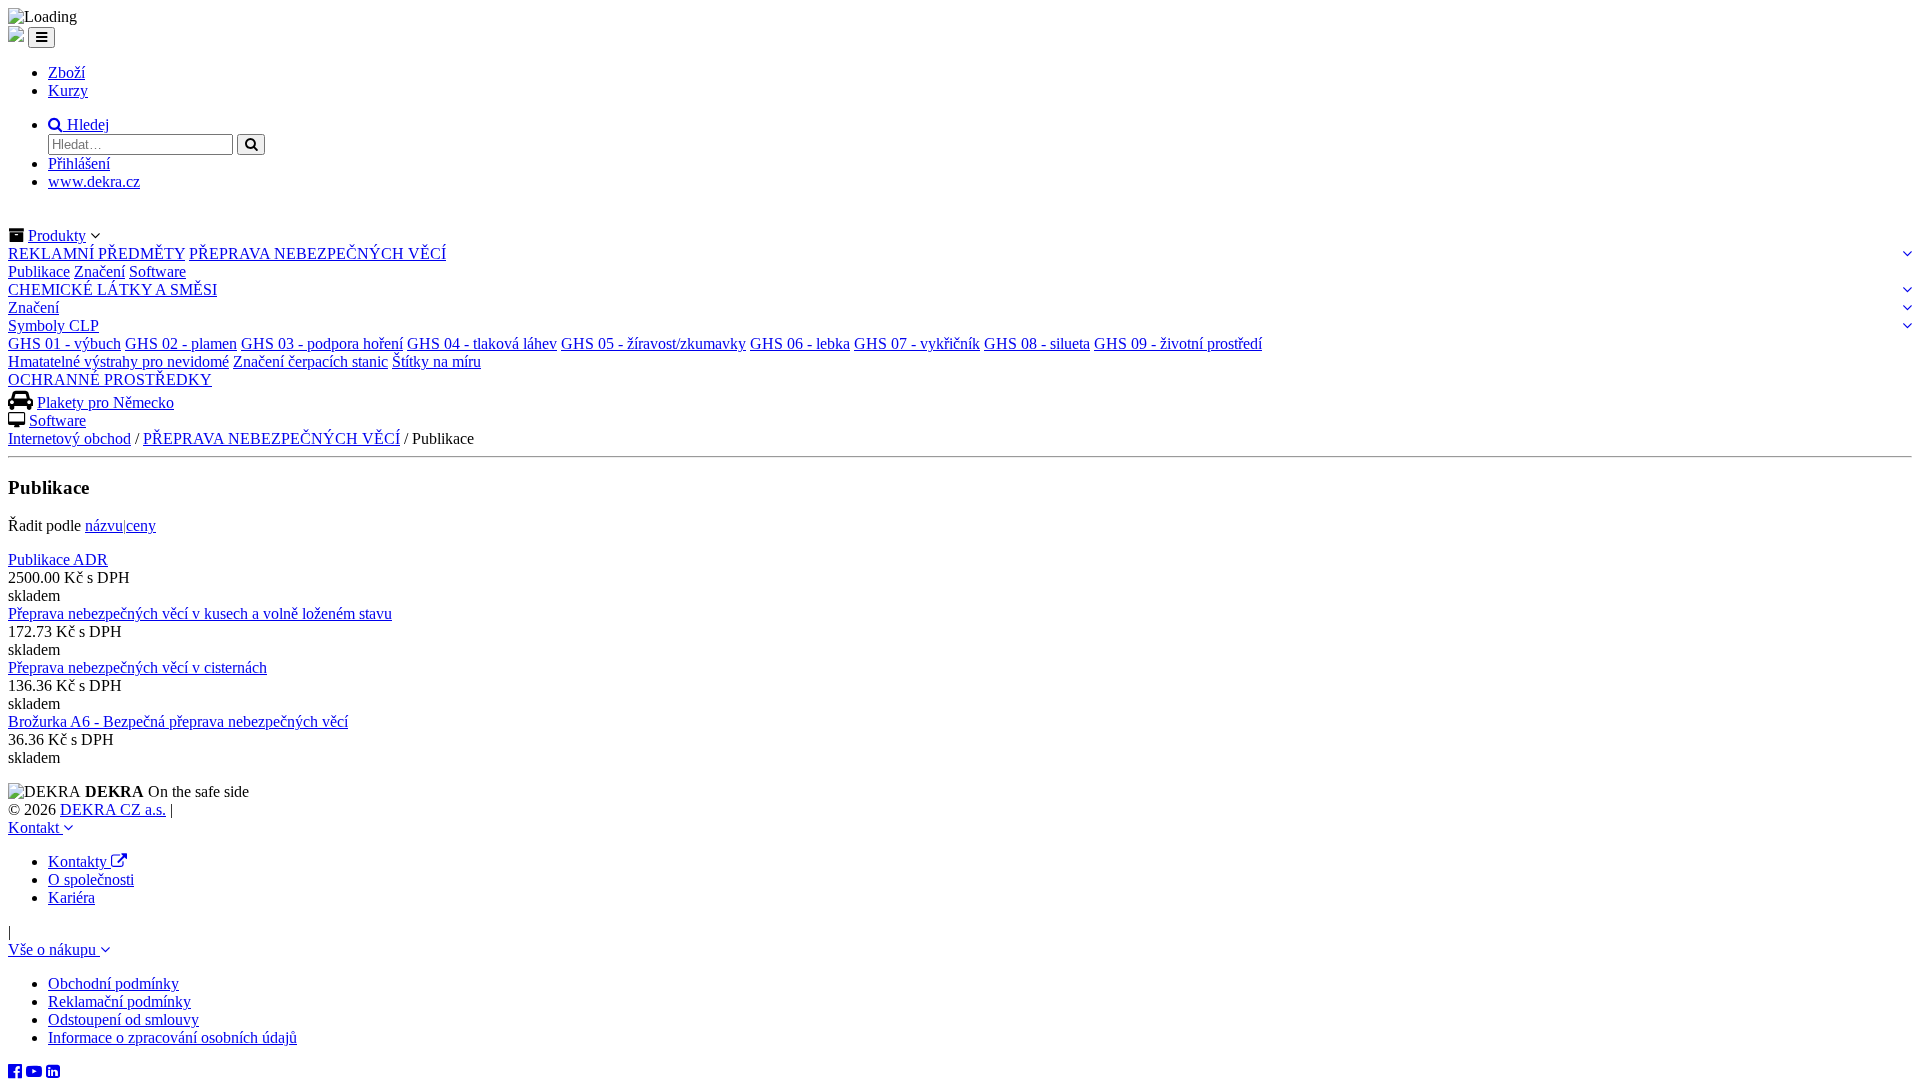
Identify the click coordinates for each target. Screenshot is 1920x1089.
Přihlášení (79, 163)
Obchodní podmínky (113, 983)
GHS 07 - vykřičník (917, 343)
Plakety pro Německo (105, 402)
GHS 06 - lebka (800, 343)
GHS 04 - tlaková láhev (482, 343)
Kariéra (71, 897)
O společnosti (91, 879)
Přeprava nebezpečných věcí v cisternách (137, 667)
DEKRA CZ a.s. (113, 809)
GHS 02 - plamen (181, 343)
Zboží (66, 72)
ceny (141, 525)
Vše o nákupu (54, 949)
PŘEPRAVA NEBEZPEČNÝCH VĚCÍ (317, 253)
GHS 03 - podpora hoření (322, 343)
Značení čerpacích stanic (310, 361)
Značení (99, 271)
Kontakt (35, 827)
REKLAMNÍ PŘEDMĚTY (96, 253)
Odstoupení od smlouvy (123, 1019)
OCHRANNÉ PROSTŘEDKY (110, 379)
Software (157, 271)
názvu (104, 525)
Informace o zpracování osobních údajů (172, 1037)
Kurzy (68, 90)
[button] (78, 124)
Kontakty (79, 861)
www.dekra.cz (94, 181)
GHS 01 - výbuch (64, 343)
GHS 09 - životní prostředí (1178, 343)
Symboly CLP (53, 325)
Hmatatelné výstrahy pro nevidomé (118, 361)
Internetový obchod (69, 438)
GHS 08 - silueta (1037, 343)
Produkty (57, 235)
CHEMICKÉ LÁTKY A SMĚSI (112, 289)
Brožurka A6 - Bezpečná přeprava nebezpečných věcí (178, 721)
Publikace (39, 271)
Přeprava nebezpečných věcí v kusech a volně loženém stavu (200, 613)
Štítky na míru (436, 361)
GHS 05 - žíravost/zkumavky (653, 343)
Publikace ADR (58, 559)
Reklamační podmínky (119, 1001)
